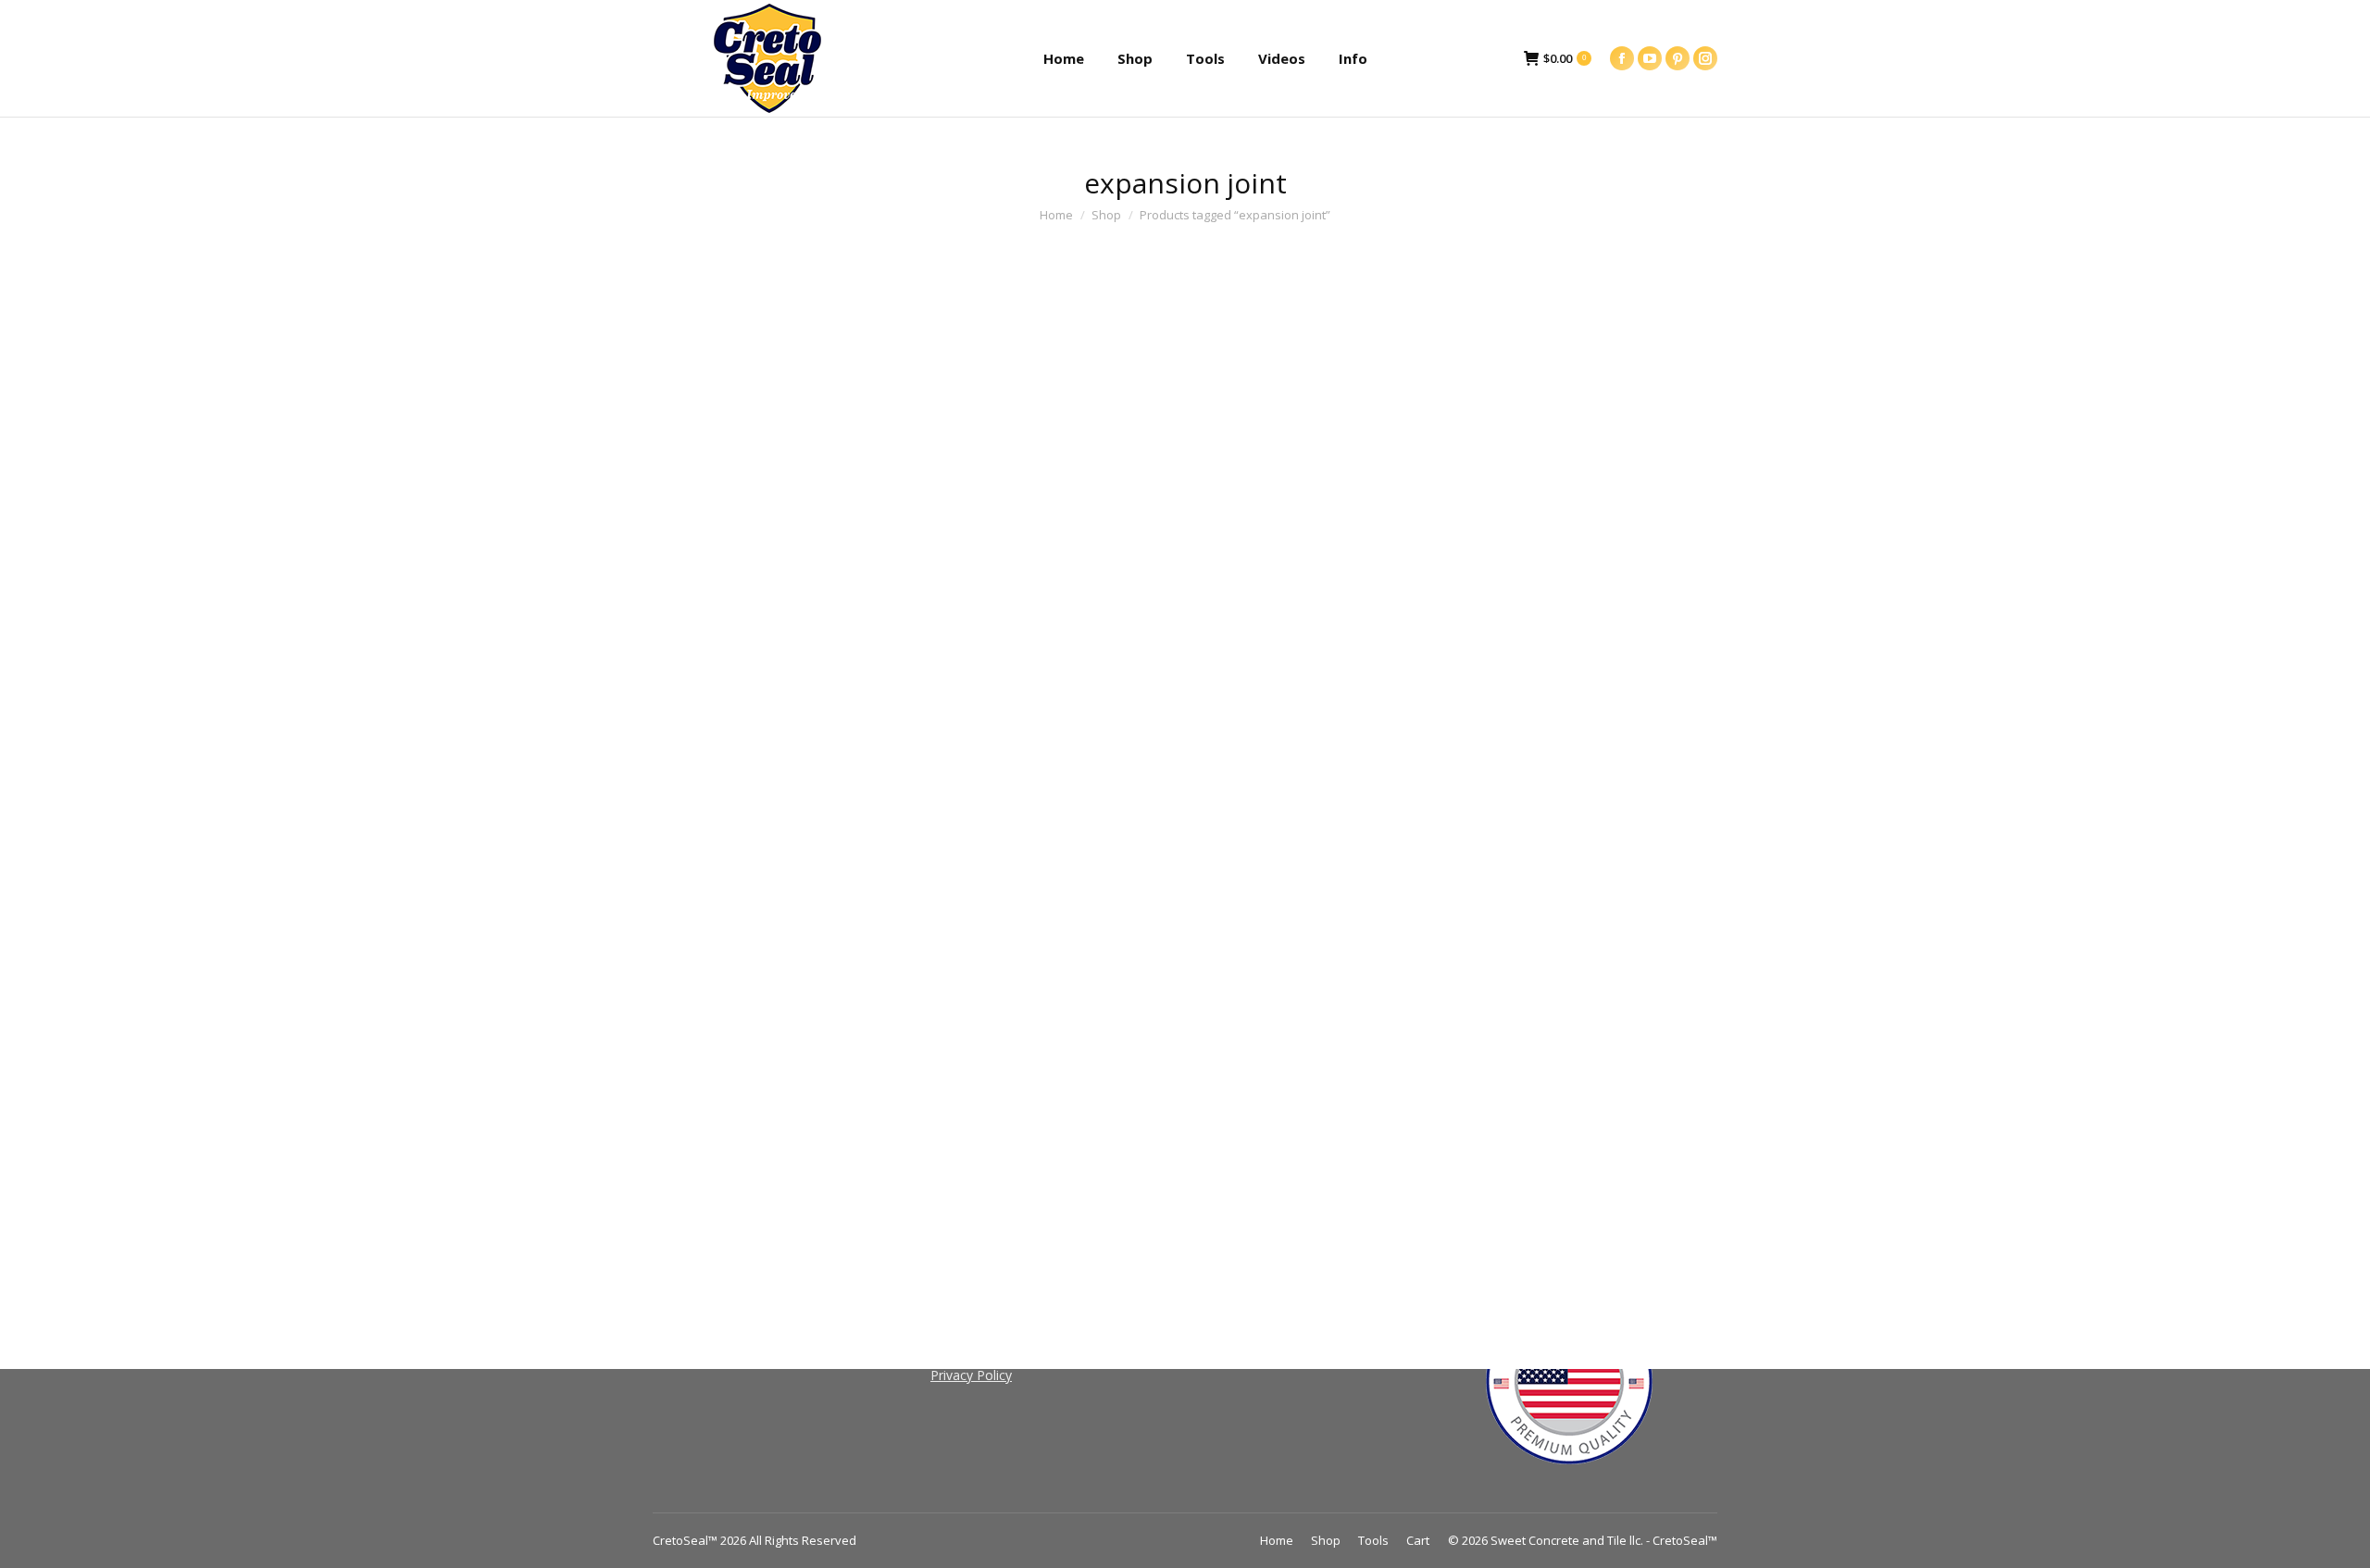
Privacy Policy (971, 1375)
